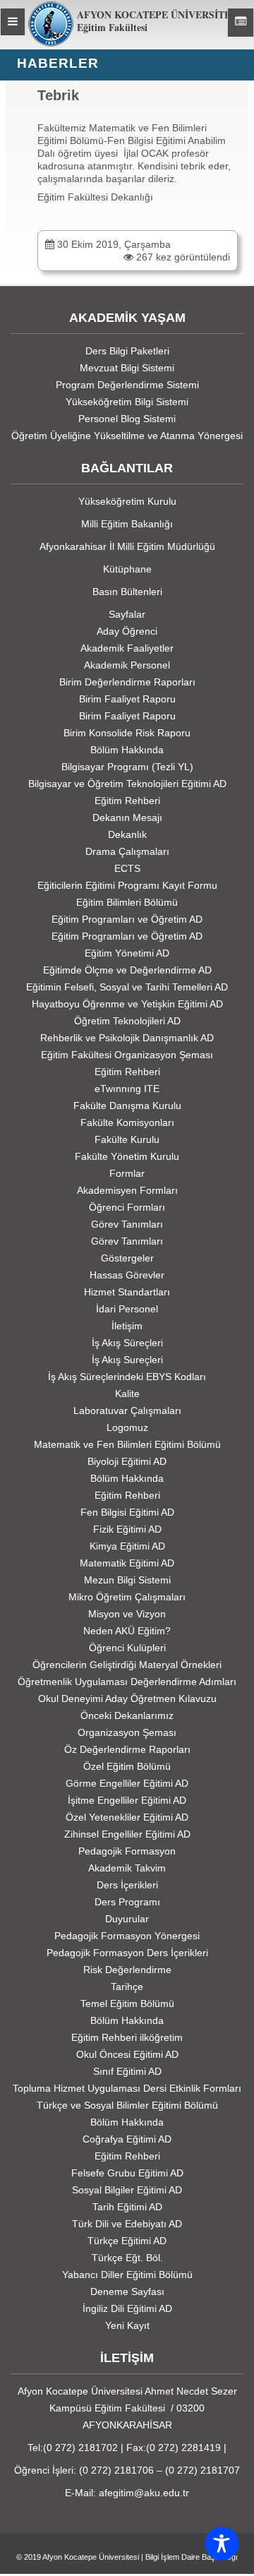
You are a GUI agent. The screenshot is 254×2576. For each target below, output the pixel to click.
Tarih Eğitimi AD (127, 2207)
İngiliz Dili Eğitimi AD (127, 2308)
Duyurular (127, 1919)
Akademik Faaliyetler (127, 648)
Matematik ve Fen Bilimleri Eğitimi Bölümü (127, 1444)
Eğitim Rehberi (127, 801)
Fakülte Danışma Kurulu (127, 1106)
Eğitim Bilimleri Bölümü (127, 902)
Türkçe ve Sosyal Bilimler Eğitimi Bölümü (127, 2105)
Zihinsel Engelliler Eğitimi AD (127, 1834)
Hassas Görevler (127, 1275)
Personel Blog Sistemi (127, 419)
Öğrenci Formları (127, 1207)
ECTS (127, 868)
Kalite (127, 1394)
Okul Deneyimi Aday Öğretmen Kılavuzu (127, 1699)
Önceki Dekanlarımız (127, 1715)
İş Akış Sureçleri (127, 1360)
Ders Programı (127, 1902)
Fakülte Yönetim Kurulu (127, 1156)
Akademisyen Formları (127, 1190)
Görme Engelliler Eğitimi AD (127, 1783)
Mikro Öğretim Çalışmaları (127, 1597)
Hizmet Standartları (127, 1292)
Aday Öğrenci (127, 631)
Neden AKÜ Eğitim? (127, 1631)
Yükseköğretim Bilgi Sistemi (127, 402)
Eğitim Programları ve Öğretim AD (127, 919)
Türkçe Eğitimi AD (127, 2241)
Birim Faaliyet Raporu (127, 699)
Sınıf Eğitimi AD (127, 2071)
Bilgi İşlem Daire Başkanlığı (192, 2557)
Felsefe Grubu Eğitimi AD (127, 2173)
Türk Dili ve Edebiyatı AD (127, 2224)
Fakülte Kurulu (127, 1139)
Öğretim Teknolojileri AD (127, 1021)
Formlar (127, 1173)
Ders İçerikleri (127, 1885)
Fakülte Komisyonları (127, 1122)
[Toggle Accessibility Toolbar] (222, 2544)
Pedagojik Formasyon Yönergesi (127, 1936)
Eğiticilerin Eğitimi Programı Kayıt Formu (127, 885)
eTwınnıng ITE (127, 1089)
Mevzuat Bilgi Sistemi (127, 368)
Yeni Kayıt (127, 2325)
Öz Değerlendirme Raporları (127, 1749)
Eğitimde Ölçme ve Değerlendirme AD (127, 970)
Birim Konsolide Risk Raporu (127, 733)
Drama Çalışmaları (127, 851)
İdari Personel (127, 1309)
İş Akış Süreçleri (127, 1343)
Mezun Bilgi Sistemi (127, 1580)
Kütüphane (127, 569)
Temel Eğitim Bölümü (127, 2003)
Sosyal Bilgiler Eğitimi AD (127, 2190)
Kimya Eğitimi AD (127, 1546)
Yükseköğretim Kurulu (127, 501)
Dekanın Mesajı (127, 817)
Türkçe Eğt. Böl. (127, 2258)
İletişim (127, 1326)
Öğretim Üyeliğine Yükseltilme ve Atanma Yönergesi (127, 436)
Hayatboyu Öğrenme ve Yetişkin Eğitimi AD (127, 1004)
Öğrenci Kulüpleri (127, 1648)
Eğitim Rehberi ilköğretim (127, 2037)
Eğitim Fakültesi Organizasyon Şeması (127, 1055)
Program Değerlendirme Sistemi (127, 385)
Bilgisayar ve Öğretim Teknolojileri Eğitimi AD (127, 784)
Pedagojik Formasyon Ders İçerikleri (127, 1953)
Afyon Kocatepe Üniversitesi (91, 2557)
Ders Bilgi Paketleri (127, 351)
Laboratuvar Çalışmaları (127, 1410)
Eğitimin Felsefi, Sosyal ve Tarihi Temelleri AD (127, 987)
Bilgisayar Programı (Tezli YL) (127, 767)
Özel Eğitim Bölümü (127, 1766)
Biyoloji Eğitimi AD (127, 1461)
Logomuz (127, 1427)
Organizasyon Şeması (127, 1732)
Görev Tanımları (127, 1224)
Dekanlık (127, 834)
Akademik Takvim (127, 1868)
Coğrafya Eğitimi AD (127, 2139)
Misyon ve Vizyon (127, 1614)
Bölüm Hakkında (127, 750)
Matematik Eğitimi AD (127, 1563)
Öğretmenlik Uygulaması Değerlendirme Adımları (127, 1682)
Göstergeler (127, 1258)
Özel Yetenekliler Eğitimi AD (127, 1817)
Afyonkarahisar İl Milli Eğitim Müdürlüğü (127, 546)
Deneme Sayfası (127, 2292)
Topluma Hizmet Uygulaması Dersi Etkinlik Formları (127, 2088)
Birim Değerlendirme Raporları (127, 682)
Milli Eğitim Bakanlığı (127, 524)
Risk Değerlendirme (127, 1970)
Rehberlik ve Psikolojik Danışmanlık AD (127, 1038)
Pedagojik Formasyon (127, 1851)
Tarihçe (127, 1987)
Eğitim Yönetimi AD (127, 953)
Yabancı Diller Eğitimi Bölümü (127, 2275)
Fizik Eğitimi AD (127, 1529)
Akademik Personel (127, 665)
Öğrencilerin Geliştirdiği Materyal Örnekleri (127, 1665)
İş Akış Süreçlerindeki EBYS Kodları (127, 1377)
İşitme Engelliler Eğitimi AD (127, 1800)
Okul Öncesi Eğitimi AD (127, 2054)
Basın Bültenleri (127, 592)
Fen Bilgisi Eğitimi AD (127, 1512)
